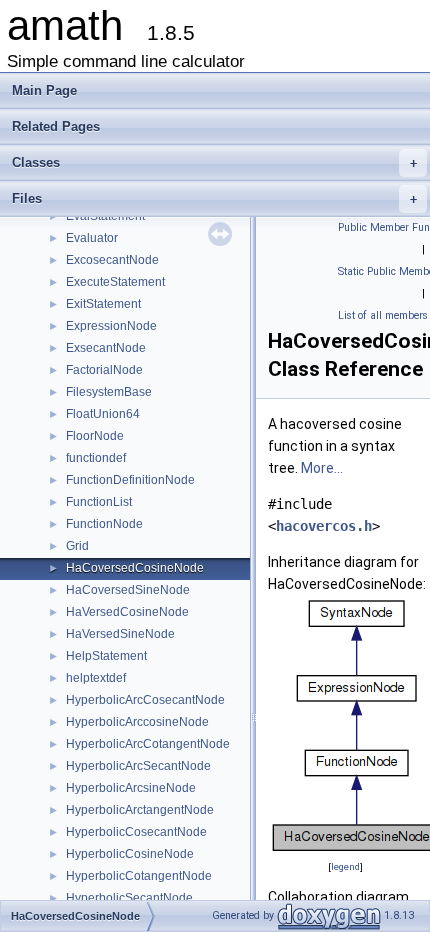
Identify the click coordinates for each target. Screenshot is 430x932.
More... (322, 468)
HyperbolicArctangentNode (140, 810)
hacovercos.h (324, 526)
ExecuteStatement (115, 282)
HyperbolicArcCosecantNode (145, 700)
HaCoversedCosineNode (135, 568)
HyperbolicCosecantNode (136, 832)
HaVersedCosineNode (127, 612)
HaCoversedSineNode (128, 590)
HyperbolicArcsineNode (131, 788)
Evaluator (92, 238)
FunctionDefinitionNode (130, 480)
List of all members (383, 315)
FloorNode (95, 436)
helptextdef (96, 678)
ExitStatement (103, 304)
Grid (77, 546)
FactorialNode (104, 370)
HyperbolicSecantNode (129, 898)
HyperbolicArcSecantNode (138, 766)
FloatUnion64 (103, 414)
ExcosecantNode (112, 260)
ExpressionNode (111, 326)
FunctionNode (104, 524)
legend (345, 866)
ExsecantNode (106, 348)
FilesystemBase (109, 392)
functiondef (96, 458)
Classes (214, 162)
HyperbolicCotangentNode (139, 876)
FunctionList (99, 502)
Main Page (44, 90)
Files (214, 198)
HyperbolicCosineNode (130, 854)
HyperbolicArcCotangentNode (148, 744)
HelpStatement (106, 656)
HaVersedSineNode (120, 634)
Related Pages (56, 126)
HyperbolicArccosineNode (137, 722)
